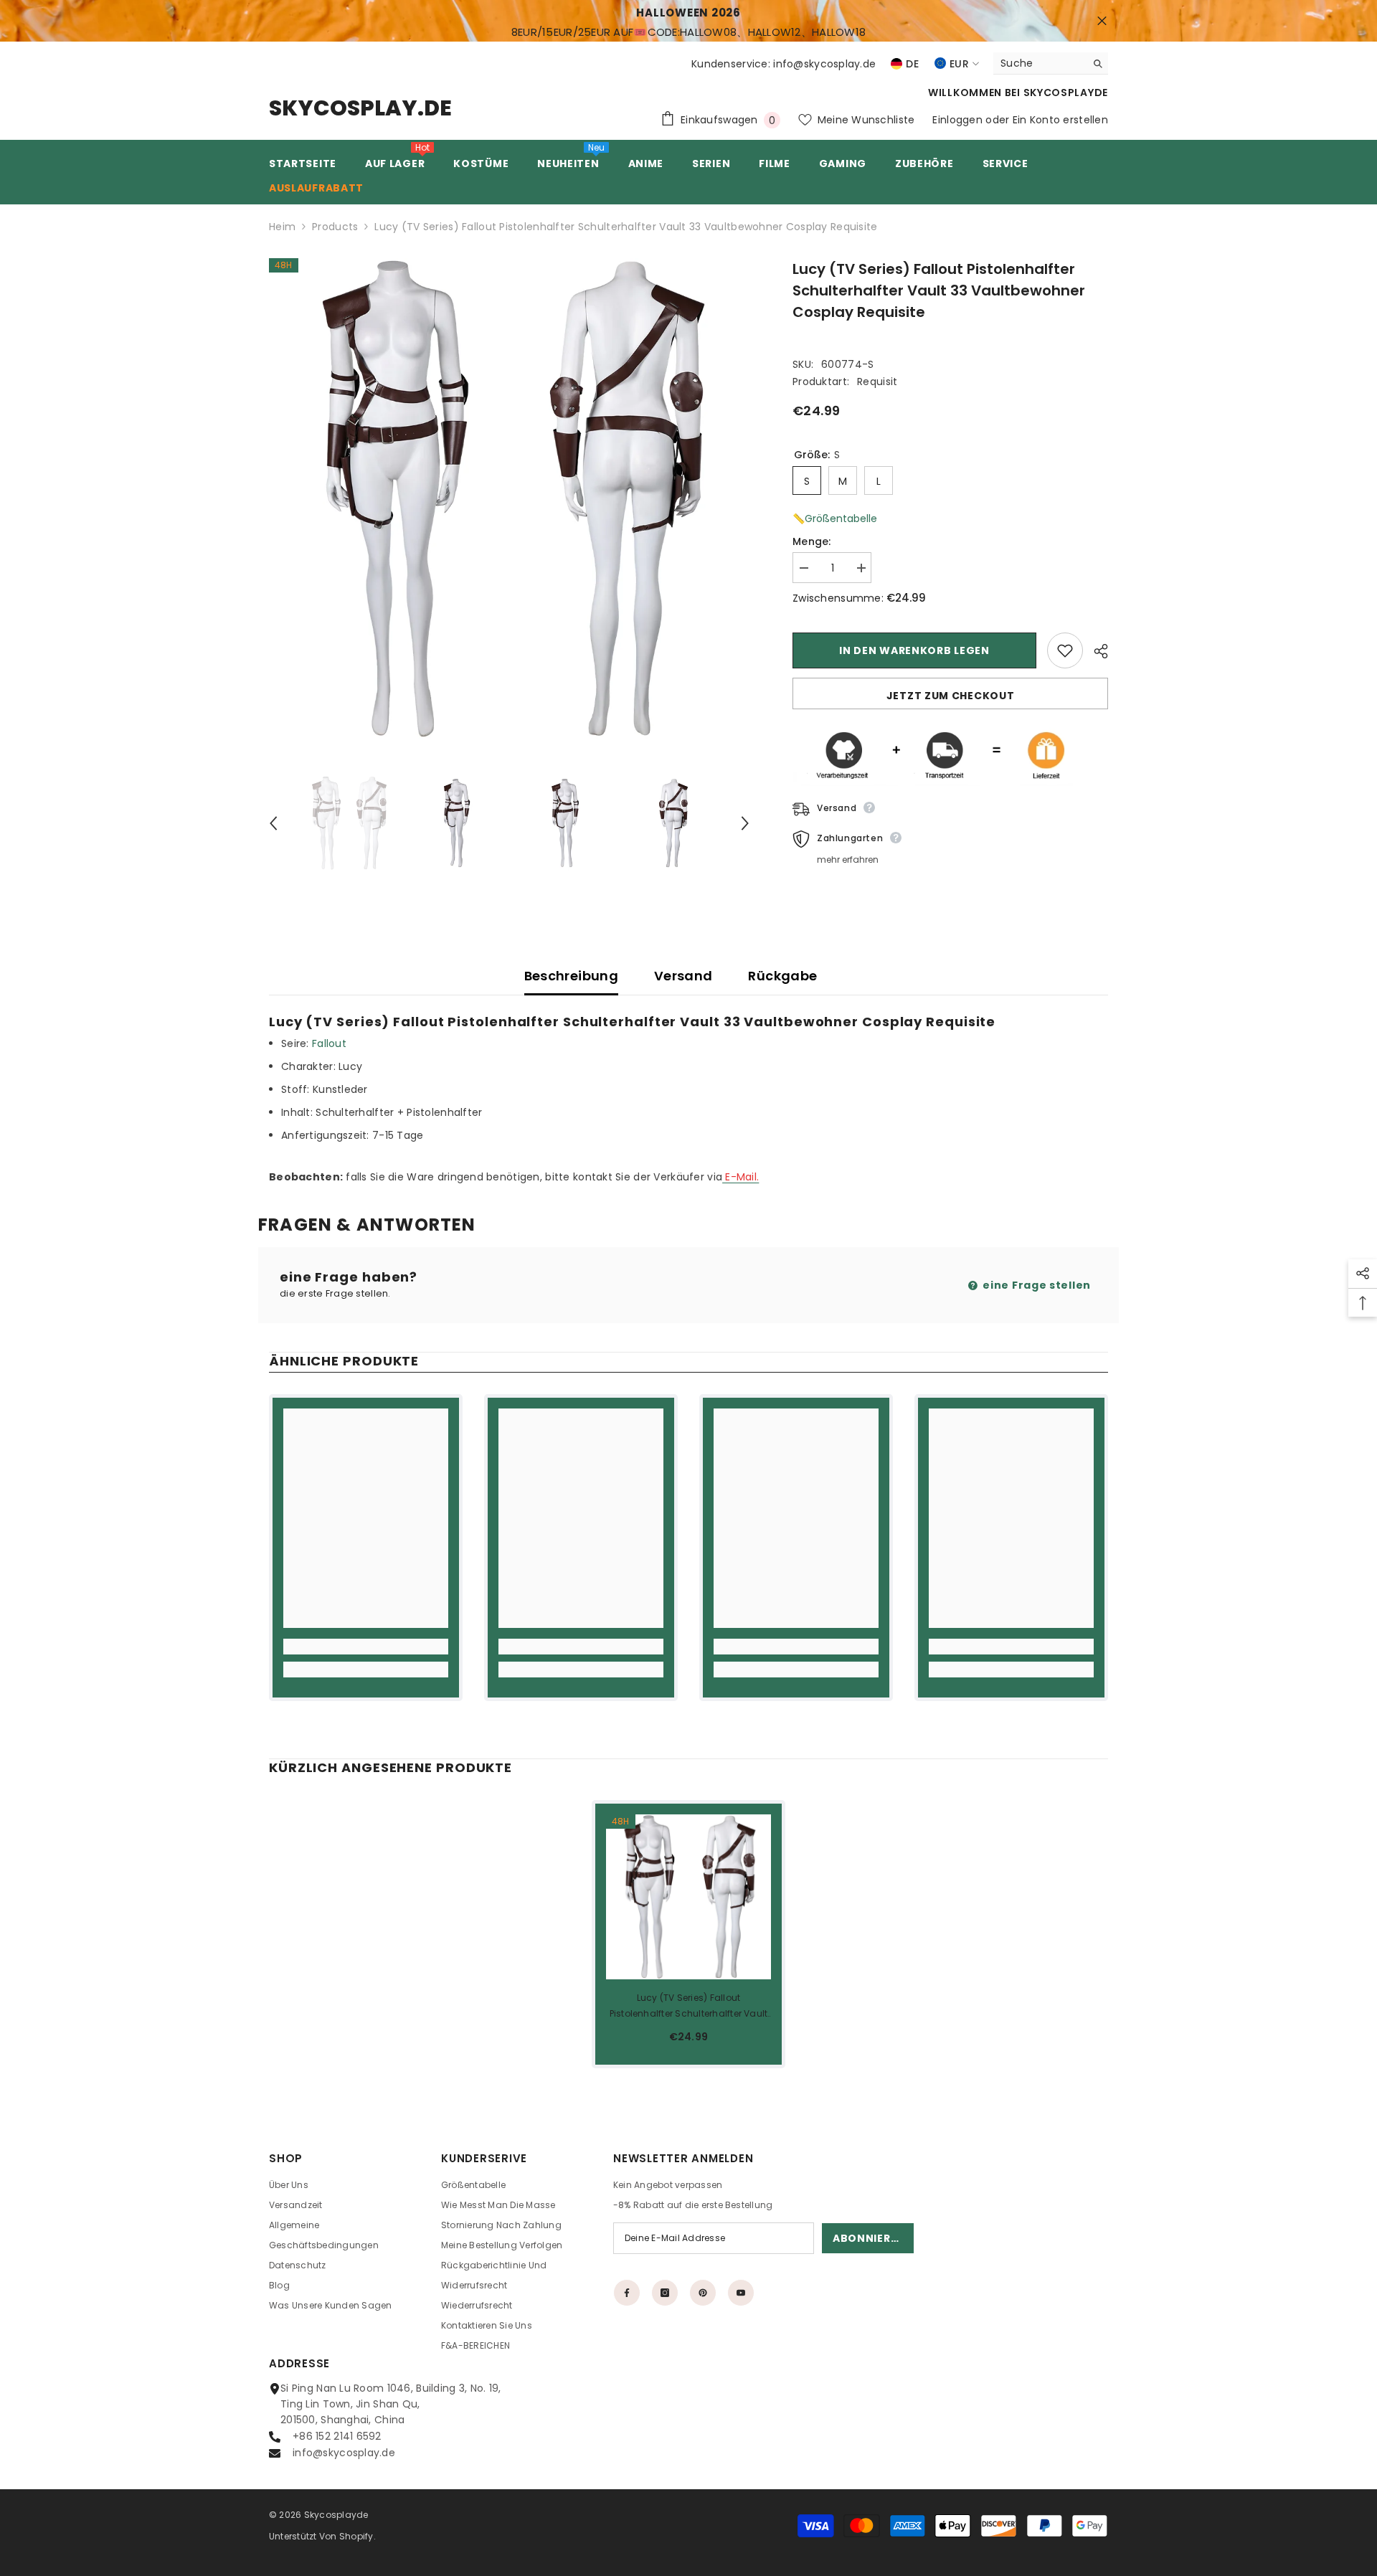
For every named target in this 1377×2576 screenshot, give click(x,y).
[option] (510, 499)
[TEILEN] (1096, 651)
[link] (366, 1647)
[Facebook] (627, 2293)
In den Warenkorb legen (914, 650)
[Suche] (1051, 63)
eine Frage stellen (1036, 1285)
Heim (282, 227)
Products (335, 227)
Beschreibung (571, 976)
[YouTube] (741, 2293)
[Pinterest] (703, 2293)
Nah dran (1102, 21)
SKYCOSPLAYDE (1066, 93)
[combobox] (1040, 63)
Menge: (812, 541)
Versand (683, 976)
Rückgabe (782, 976)
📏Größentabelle (835, 518)
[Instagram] (665, 2293)
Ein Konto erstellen (1060, 120)
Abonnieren (869, 2238)
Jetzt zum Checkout (951, 696)
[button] (273, 823)
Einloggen (957, 120)
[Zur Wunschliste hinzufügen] (1065, 650)
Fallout (331, 1043)
